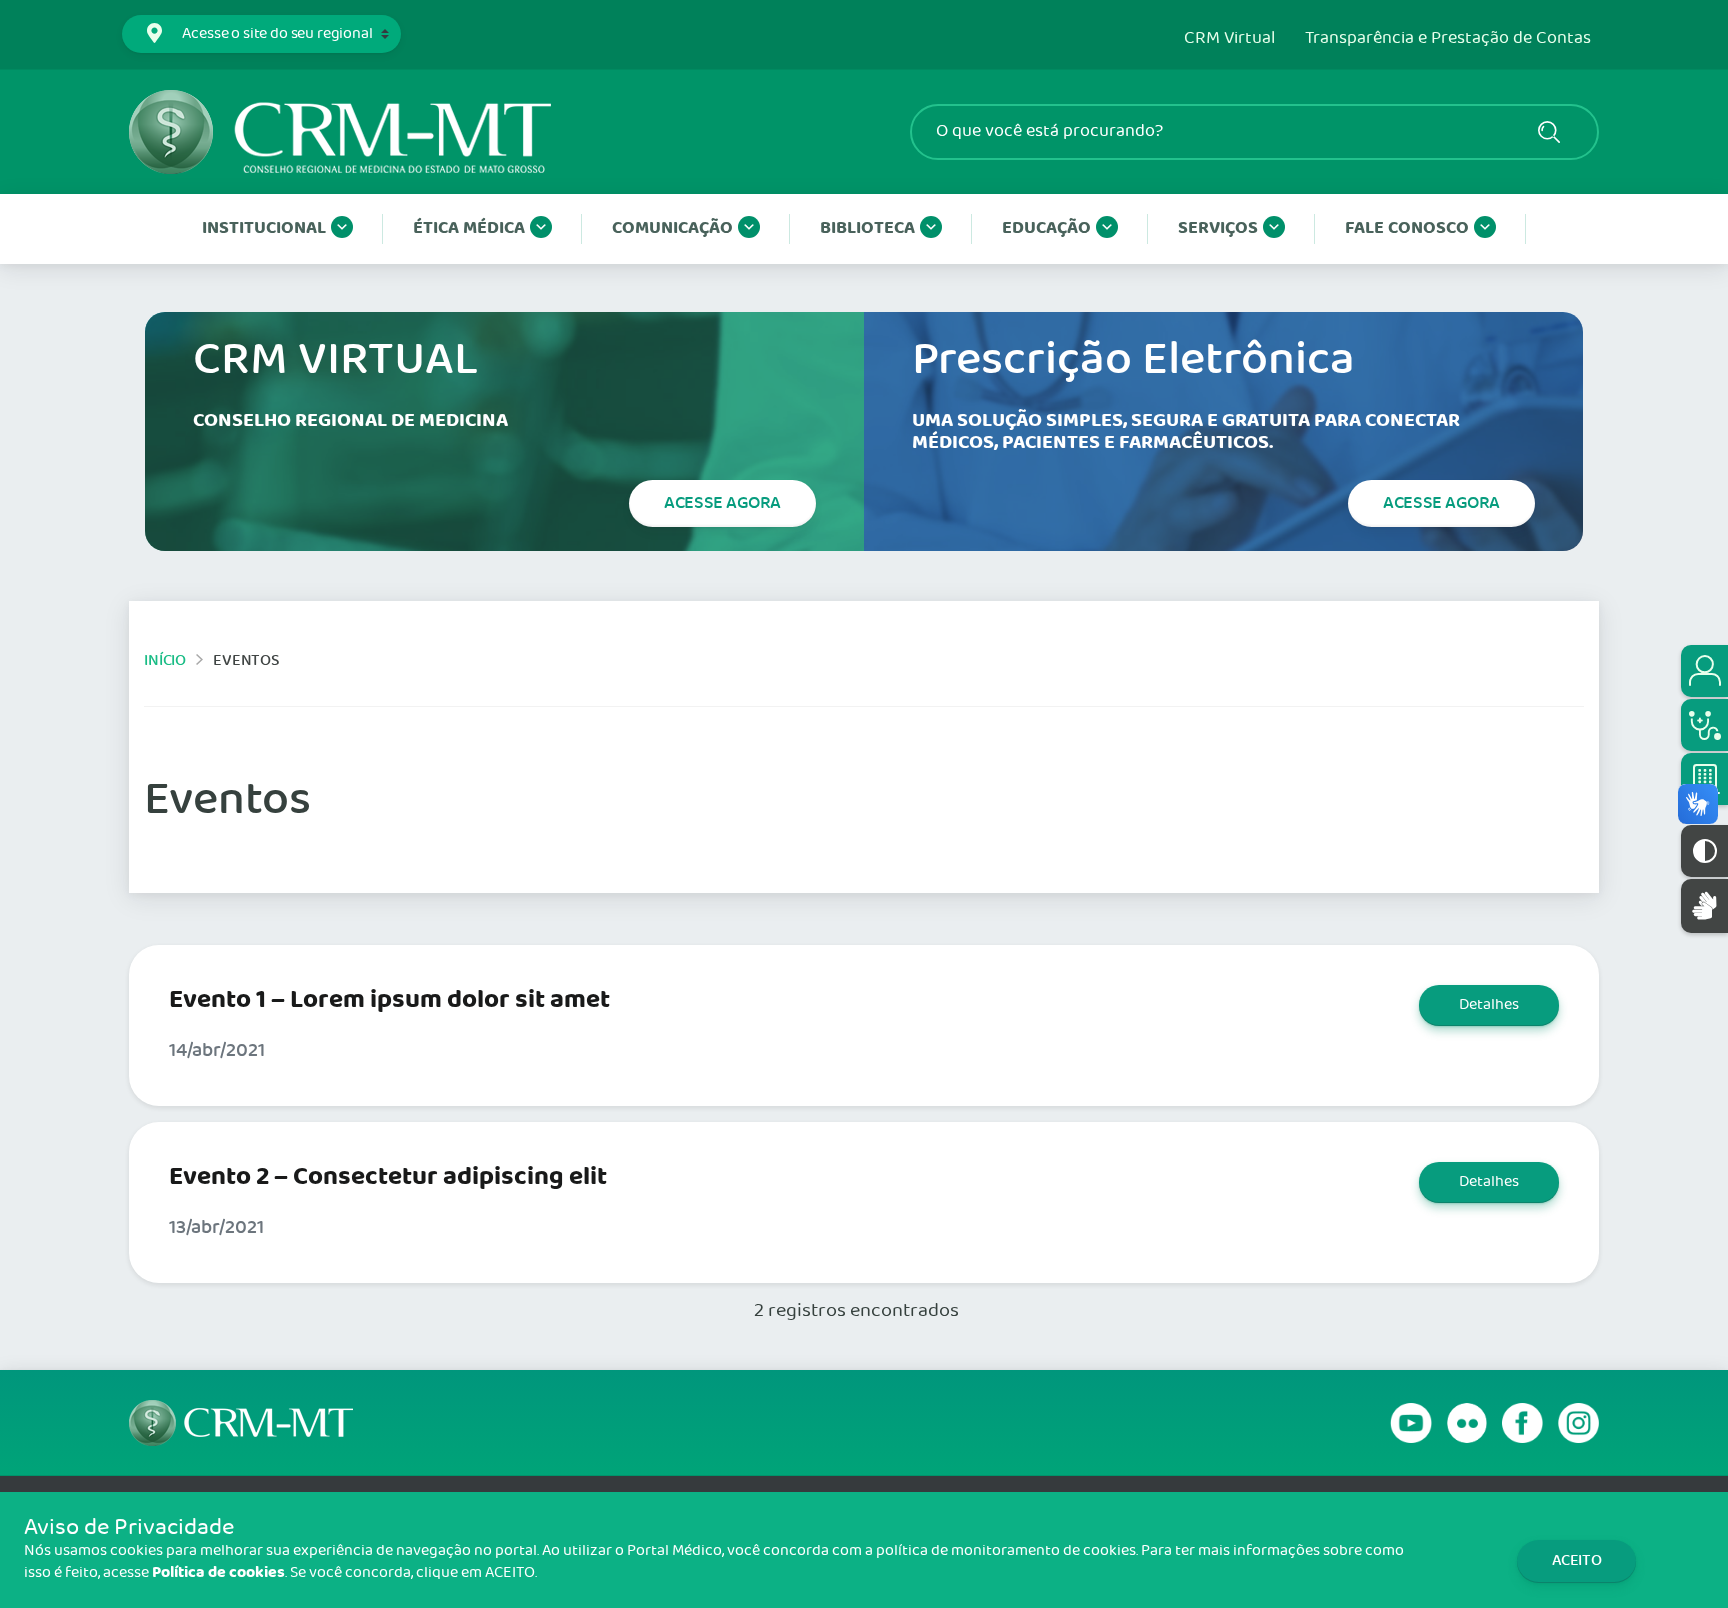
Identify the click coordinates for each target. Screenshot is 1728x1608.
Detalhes (1489, 1005)
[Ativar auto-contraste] (1704, 851)
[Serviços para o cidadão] (1704, 671)
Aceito (1577, 1560)
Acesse (722, 503)
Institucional (264, 228)
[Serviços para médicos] (1704, 725)
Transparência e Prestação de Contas (1448, 39)
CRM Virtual (1229, 39)
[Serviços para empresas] (1704, 779)
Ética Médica (469, 228)
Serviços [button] (1218, 228)
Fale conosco (1407, 228)
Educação (1046, 228)
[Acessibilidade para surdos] (1704, 905)
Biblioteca (867, 228)
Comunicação (672, 228)
